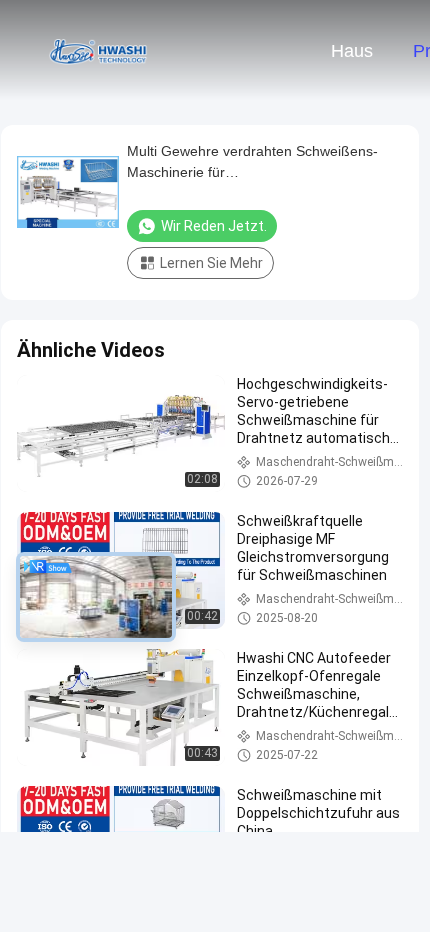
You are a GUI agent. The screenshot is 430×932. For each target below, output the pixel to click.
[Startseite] (98, 50)
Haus (352, 51)
